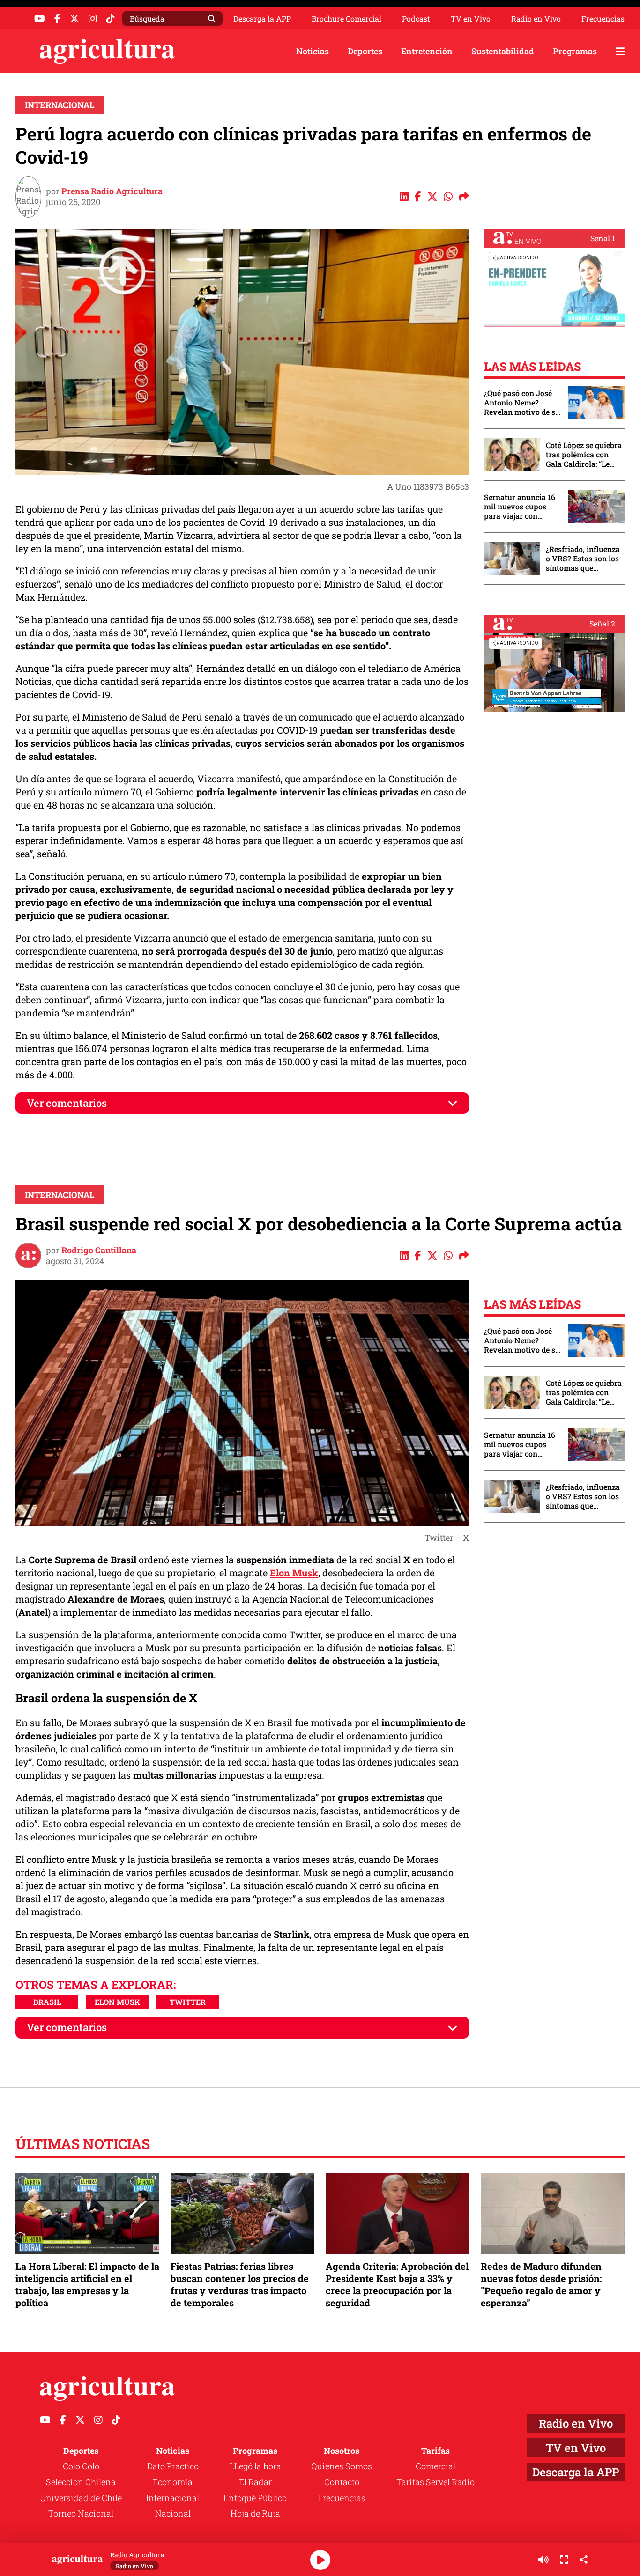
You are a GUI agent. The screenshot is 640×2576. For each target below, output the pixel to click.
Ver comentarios (67, 1103)
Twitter (188, 2002)
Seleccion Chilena (81, 2482)
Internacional (60, 105)
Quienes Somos (342, 2466)
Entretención (427, 51)
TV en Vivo (471, 19)
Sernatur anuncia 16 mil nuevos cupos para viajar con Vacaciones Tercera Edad (520, 507)
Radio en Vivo (536, 19)
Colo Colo (81, 2466)
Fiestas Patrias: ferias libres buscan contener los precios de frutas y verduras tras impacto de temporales (240, 2285)
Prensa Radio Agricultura (112, 191)
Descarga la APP (262, 18)
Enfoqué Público (255, 2498)
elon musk (117, 2002)
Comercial (435, 2466)
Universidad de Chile (81, 2498)
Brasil (47, 2002)
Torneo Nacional (81, 2513)
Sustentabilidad (503, 51)
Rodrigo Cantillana (99, 1250)
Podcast (416, 19)
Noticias (313, 51)
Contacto (342, 2482)
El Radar (255, 2482)
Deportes (365, 51)
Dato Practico (173, 2466)
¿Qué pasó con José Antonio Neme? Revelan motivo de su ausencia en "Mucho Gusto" (522, 403)
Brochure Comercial (346, 19)
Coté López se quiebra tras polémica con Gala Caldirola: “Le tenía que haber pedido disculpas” (584, 455)
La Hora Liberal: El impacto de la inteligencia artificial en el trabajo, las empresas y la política (87, 2285)
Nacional (173, 2513)
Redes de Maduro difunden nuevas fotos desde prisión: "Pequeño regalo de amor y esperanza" (541, 2285)
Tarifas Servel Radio (435, 2482)
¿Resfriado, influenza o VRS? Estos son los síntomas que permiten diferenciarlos (583, 559)
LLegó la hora (255, 2466)
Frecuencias (603, 19)
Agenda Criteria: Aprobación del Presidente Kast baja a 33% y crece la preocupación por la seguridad (397, 2285)
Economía (173, 2482)
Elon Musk (294, 1573)
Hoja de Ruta (255, 2513)
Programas (575, 51)
